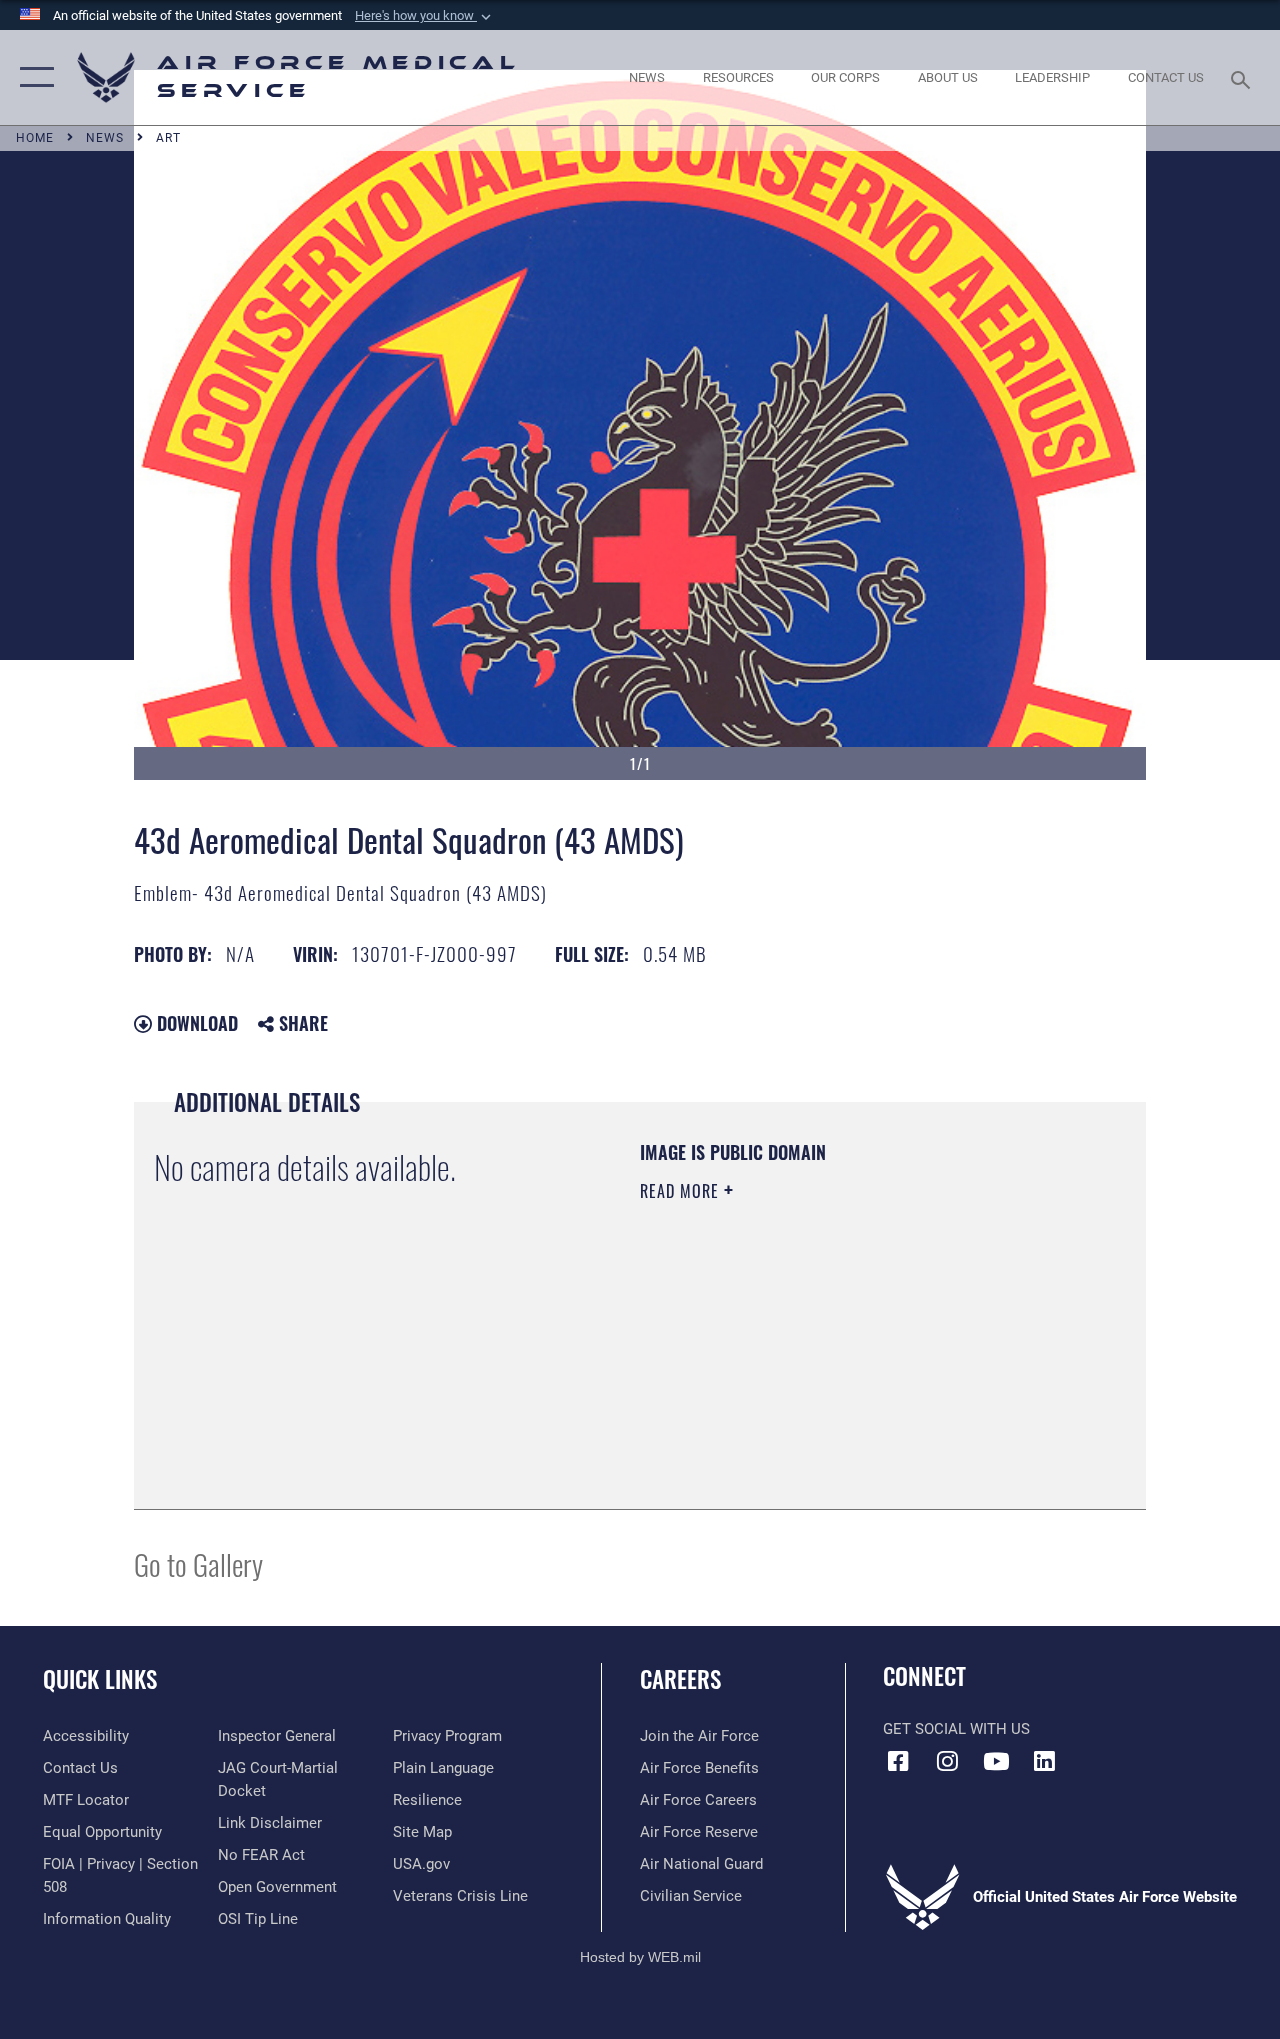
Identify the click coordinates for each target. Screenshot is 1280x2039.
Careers (680, 1679)
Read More (682, 1191)
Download (195, 1023)
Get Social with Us (956, 1729)
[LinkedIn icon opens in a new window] (1045, 1761)
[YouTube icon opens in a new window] (996, 1761)
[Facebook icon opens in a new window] (898, 1761)
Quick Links (100, 1679)
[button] (425, 16)
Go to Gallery (198, 1563)
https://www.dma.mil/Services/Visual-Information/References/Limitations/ (819, 1360)
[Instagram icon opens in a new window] (947, 1761)
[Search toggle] (1244, 77)
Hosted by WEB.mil (640, 1957)
